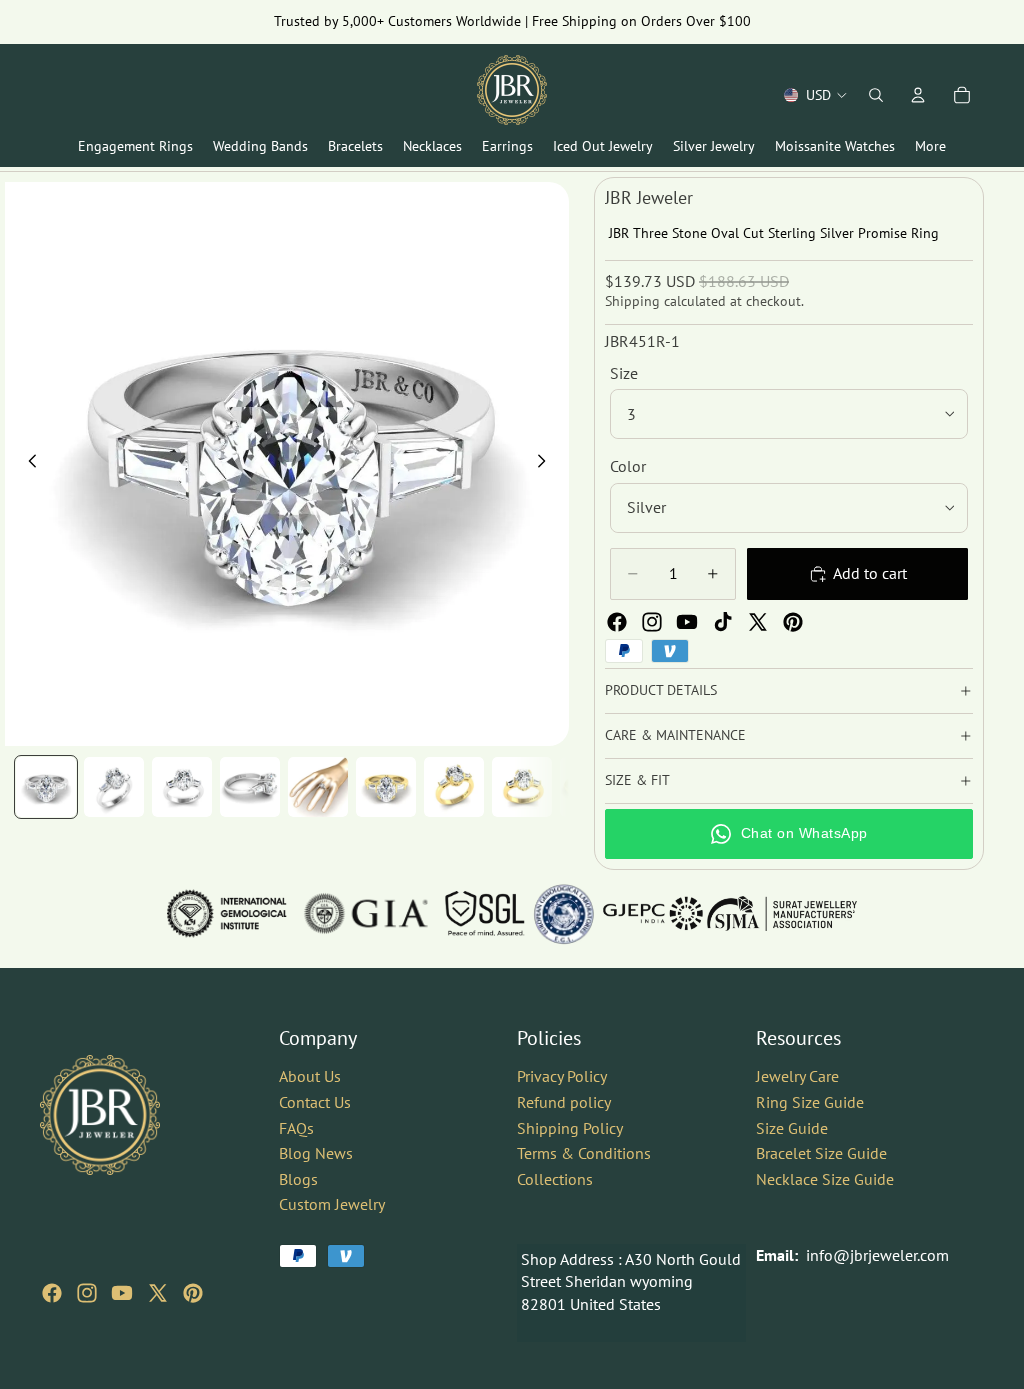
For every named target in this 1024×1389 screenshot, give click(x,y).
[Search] (876, 95)
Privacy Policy (562, 1076)
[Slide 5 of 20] (318, 787)
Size (624, 373)
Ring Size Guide (810, 1102)
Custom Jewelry (332, 1204)
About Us (310, 1076)
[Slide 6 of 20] (386, 787)
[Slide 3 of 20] (182, 787)
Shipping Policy (570, 1127)
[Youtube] (687, 622)
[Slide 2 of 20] (114, 787)
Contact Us (315, 1102)
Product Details (661, 690)
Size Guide (792, 1127)
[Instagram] (652, 622)
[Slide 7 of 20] (454, 787)
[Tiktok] (723, 622)
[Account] (918, 95)
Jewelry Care (797, 1076)
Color (628, 466)
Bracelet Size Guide (821, 1153)
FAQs (296, 1127)
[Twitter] (758, 622)
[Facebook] (617, 622)
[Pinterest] (793, 622)
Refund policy (564, 1102)
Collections (555, 1178)
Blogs (298, 1178)
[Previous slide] (27, 464)
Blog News (316, 1153)
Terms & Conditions (584, 1153)
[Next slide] (547, 464)
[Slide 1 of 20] (46, 787)
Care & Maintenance (675, 735)
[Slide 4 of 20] (250, 787)
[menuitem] (930, 146)
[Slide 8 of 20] (522, 787)
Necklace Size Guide (825, 1178)
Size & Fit (637, 780)
